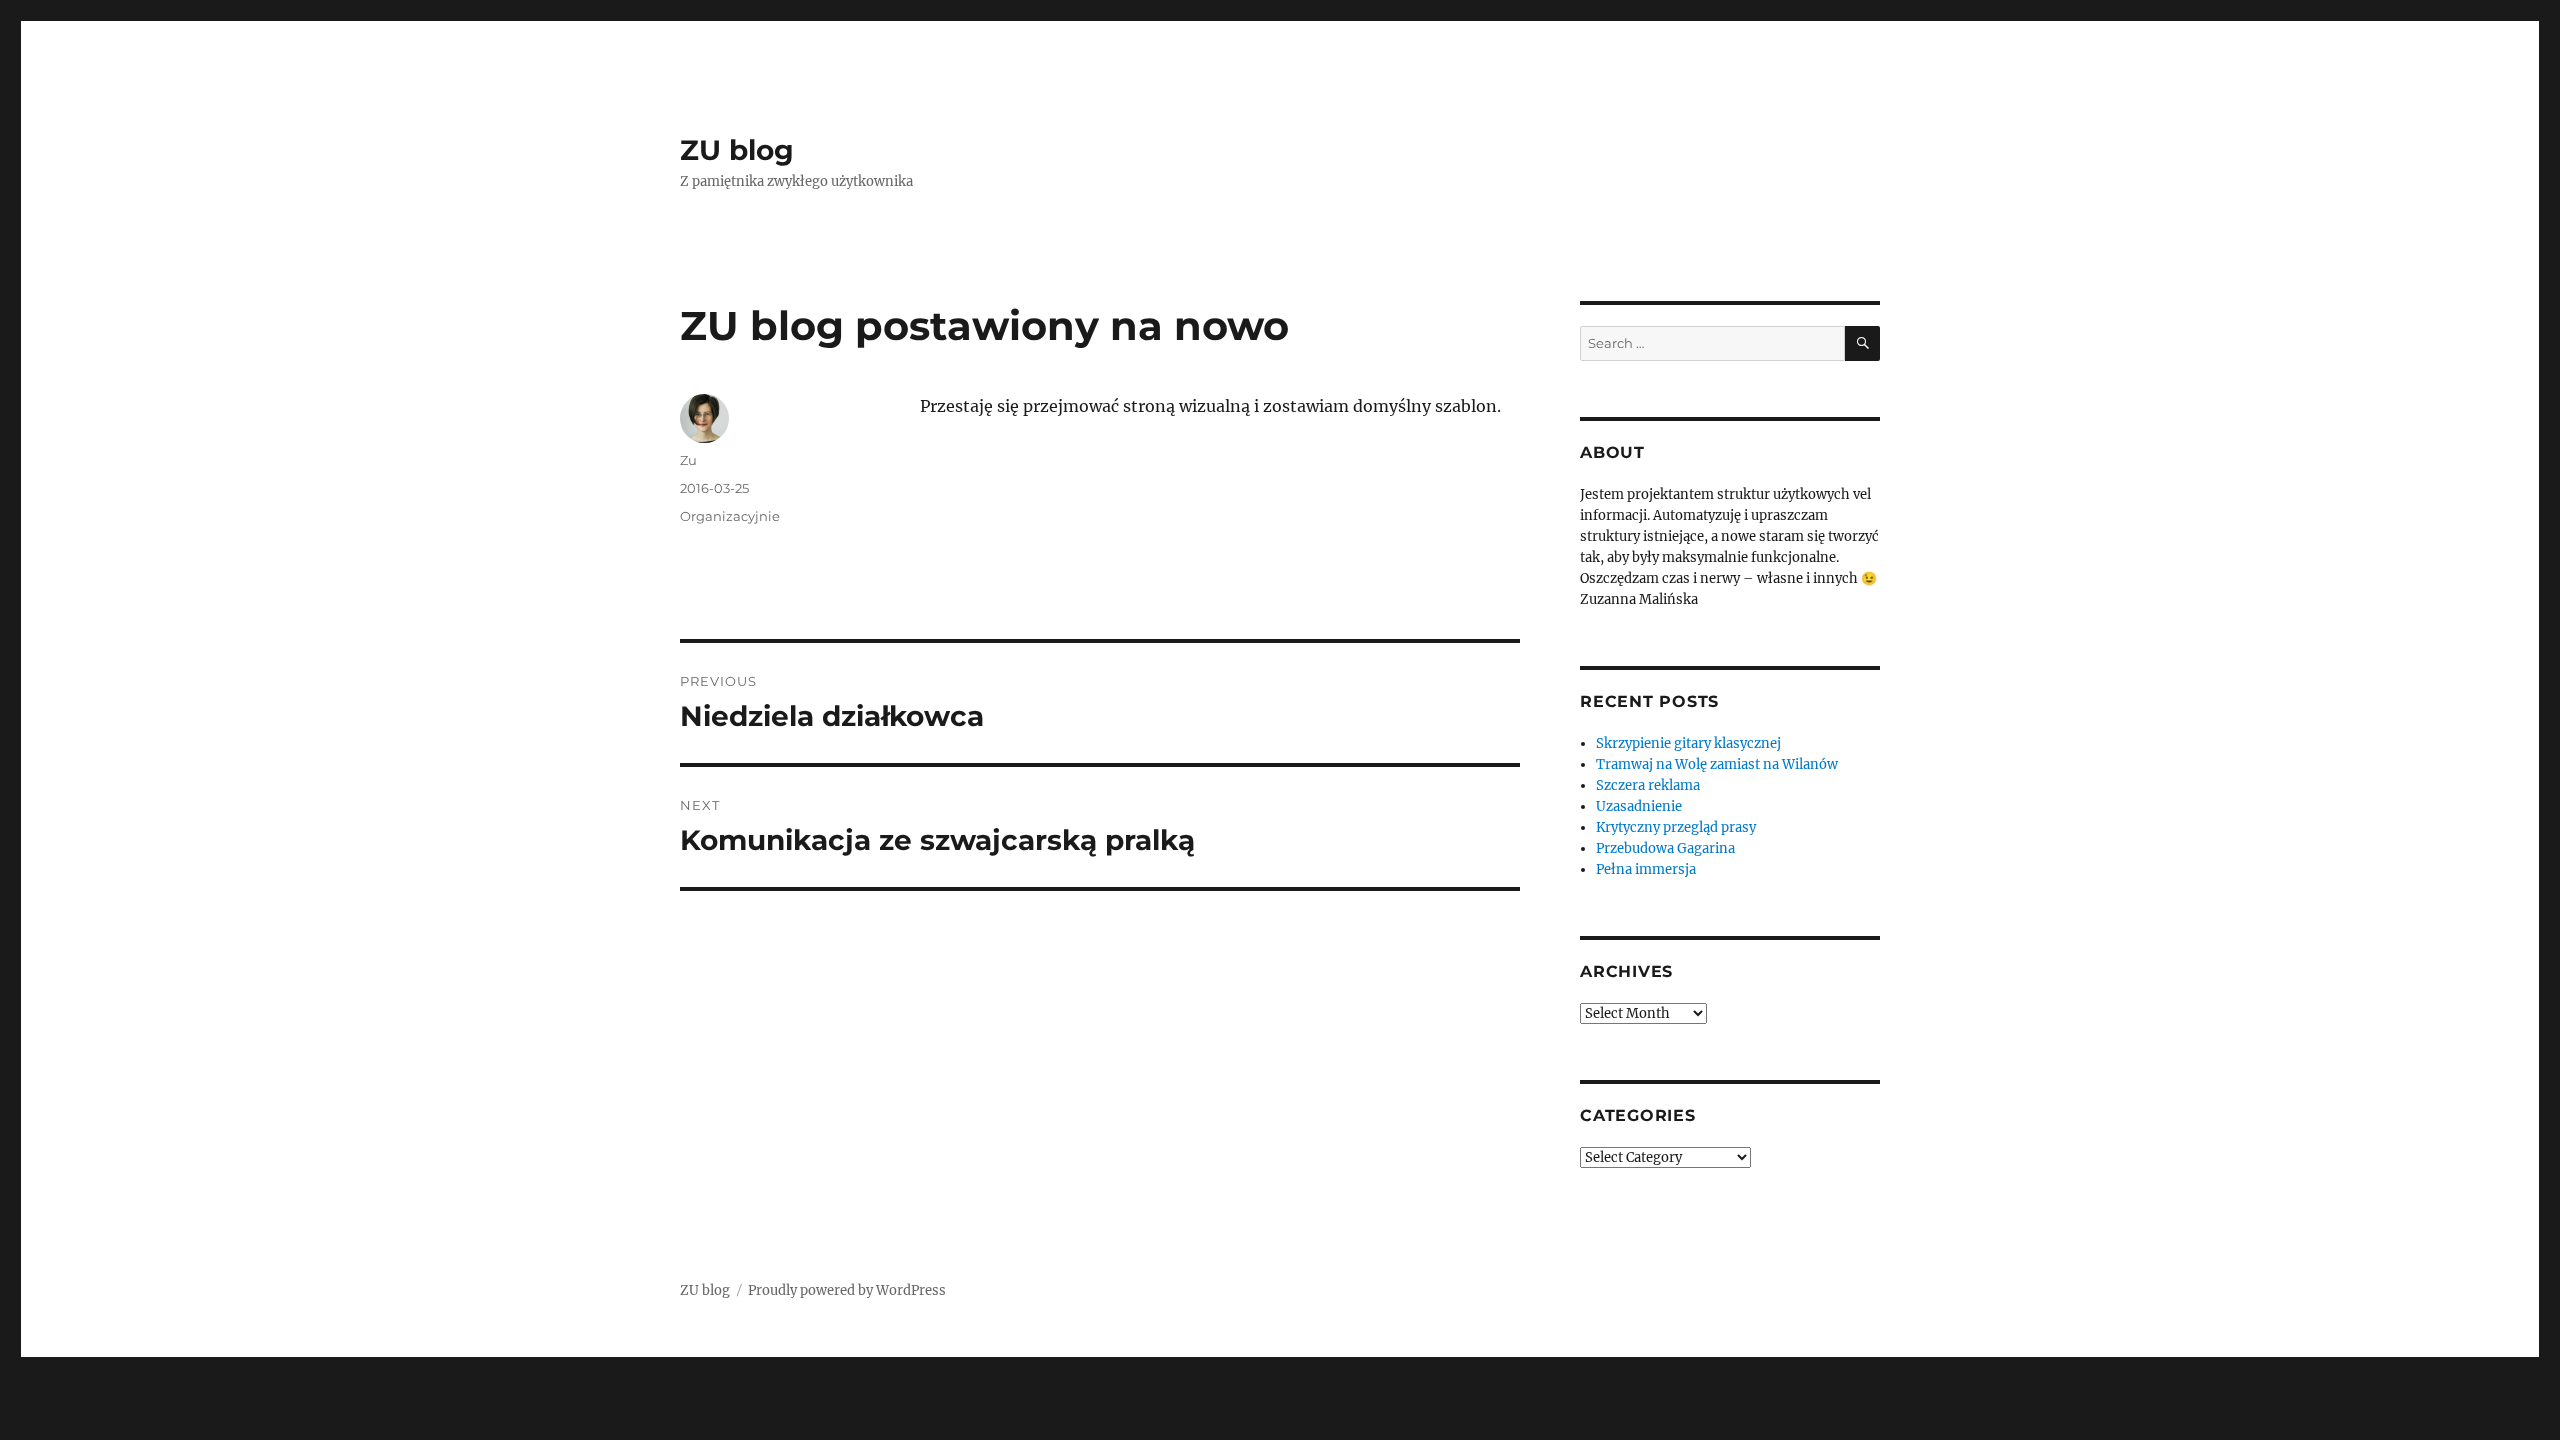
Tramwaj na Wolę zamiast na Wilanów (1717, 764)
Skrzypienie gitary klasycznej (1688, 743)
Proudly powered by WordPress (847, 1290)
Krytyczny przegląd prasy (1676, 827)
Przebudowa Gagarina (1665, 848)
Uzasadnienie (1639, 806)
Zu (688, 460)
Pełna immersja (1646, 869)
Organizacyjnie (730, 516)
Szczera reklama (1648, 785)
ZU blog (737, 150)
